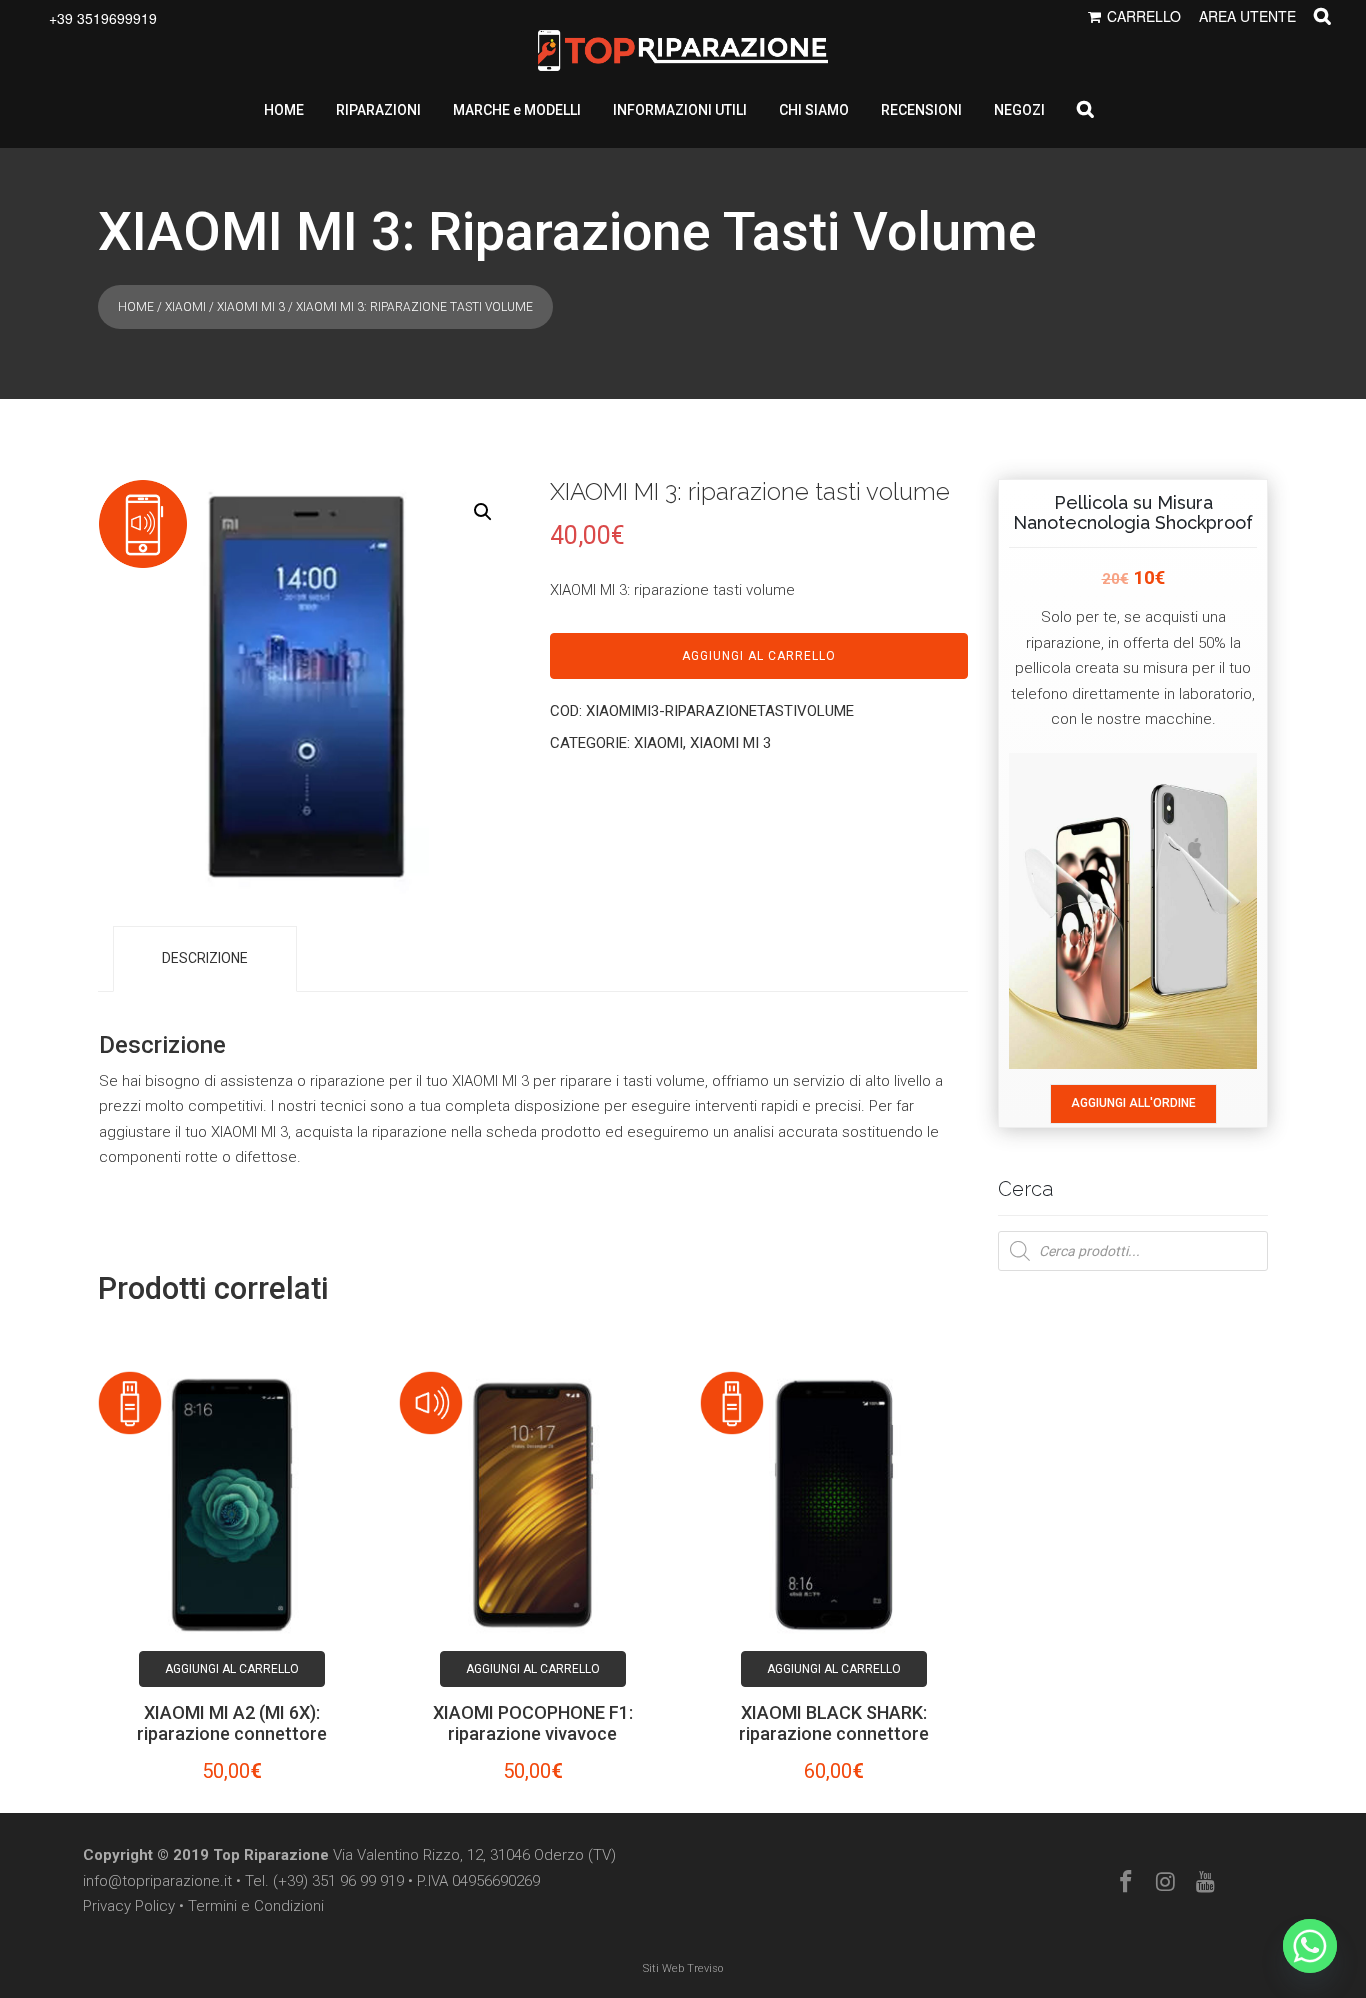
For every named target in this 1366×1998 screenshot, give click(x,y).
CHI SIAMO (814, 110)
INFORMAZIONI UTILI (680, 110)
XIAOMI (185, 307)
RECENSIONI (921, 110)
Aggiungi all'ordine (1133, 1103)
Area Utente (1247, 16)
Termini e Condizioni (256, 1906)
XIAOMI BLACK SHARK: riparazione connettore (834, 1723)
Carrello (1144, 16)
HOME (284, 110)
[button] (483, 512)
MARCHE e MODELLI (517, 110)
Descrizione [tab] (205, 958)
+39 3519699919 (103, 18)
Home (136, 307)
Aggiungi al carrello (759, 656)
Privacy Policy (129, 1906)
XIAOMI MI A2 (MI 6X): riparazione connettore (232, 1723)
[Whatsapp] (1310, 1946)
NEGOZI (1019, 110)
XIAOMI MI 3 (251, 307)
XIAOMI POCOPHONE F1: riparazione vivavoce (533, 1723)
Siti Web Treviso (683, 1968)
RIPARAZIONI (378, 110)
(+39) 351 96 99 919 (338, 1881)
